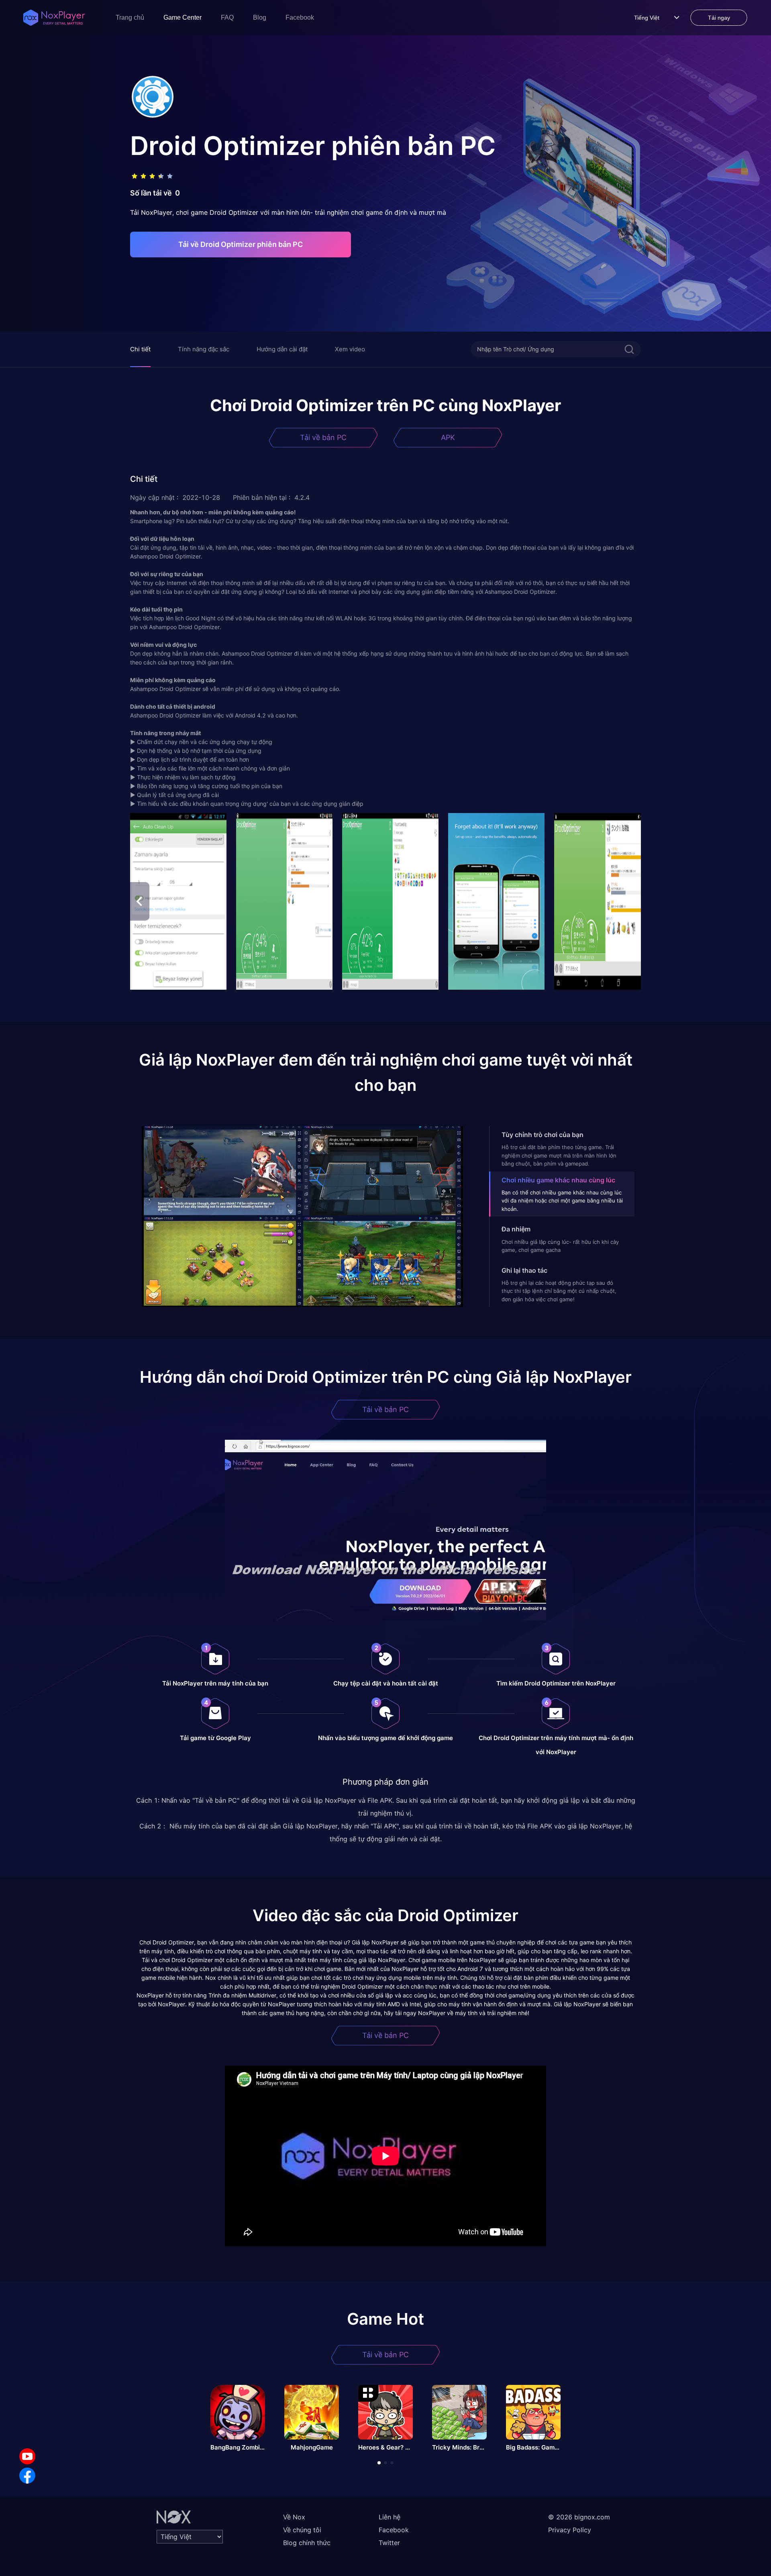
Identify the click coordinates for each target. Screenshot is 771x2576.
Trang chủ (130, 17)
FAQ (227, 17)
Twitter (389, 2543)
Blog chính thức (307, 2543)
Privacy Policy (570, 2530)
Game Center (183, 17)
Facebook (300, 17)
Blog (260, 17)
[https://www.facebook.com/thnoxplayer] (27, 2476)
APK (448, 437)
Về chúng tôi (302, 2530)
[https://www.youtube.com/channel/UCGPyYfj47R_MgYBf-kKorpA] (27, 2456)
